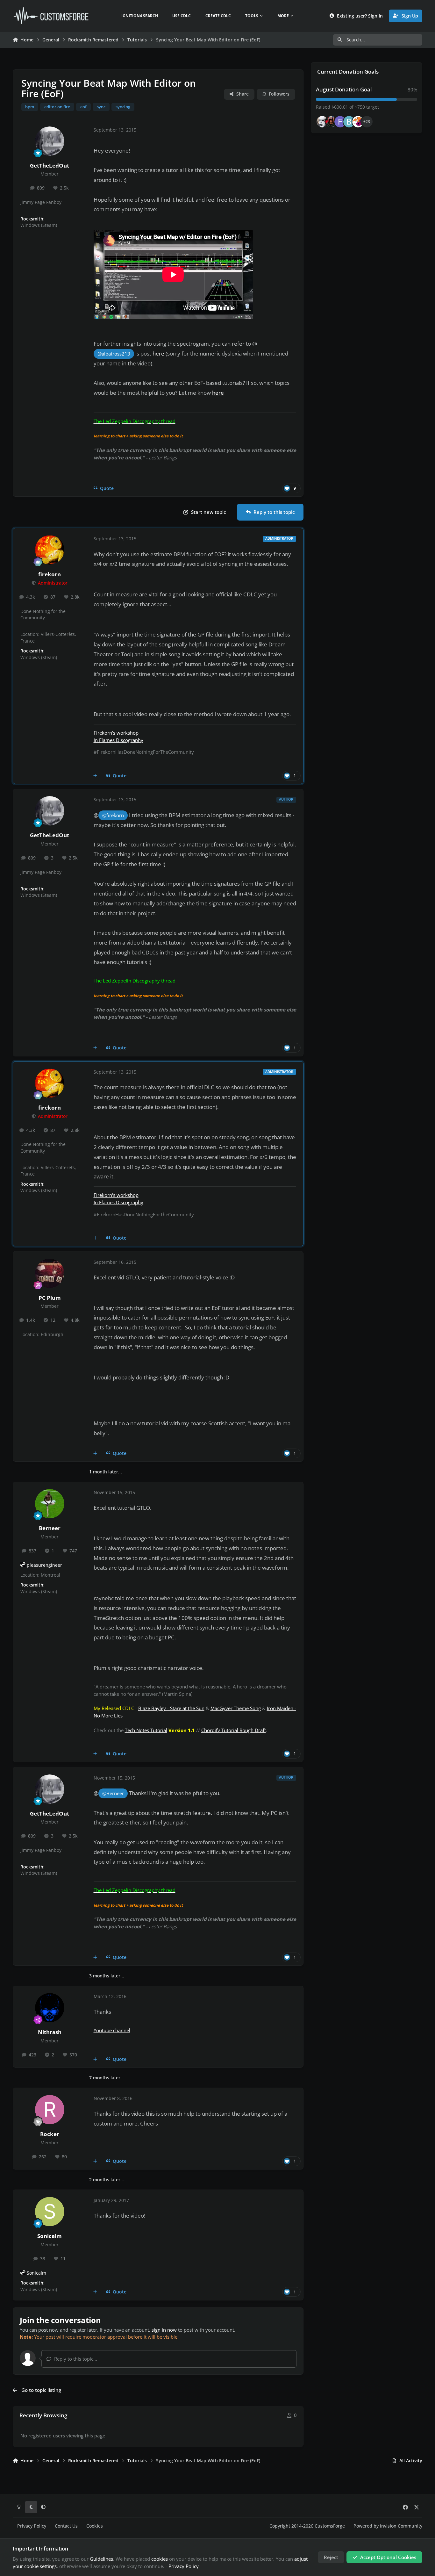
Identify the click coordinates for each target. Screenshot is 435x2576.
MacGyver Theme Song (236, 1708)
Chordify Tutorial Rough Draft (234, 1730)
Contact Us (66, 2526)
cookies (160, 2559)
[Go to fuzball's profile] (340, 122)
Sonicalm (50, 2236)
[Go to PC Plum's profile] (50, 1273)
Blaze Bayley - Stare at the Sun (171, 1708)
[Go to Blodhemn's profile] (349, 122)
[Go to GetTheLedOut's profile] (50, 141)
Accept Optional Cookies (388, 2557)
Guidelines (101, 2559)
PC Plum (50, 1298)
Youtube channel (112, 2030)
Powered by (388, 2526)
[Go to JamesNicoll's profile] (331, 122)
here (158, 353)
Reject (331, 2557)
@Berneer (113, 1793)
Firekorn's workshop (116, 733)
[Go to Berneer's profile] (50, 1504)
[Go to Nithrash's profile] (50, 2008)
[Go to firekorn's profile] (50, 550)
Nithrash (50, 2032)
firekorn (50, 574)
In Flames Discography (118, 740)
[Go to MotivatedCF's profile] (358, 122)
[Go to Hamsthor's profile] (322, 122)
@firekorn (113, 815)
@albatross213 (114, 354)
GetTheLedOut (50, 165)
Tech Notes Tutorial (146, 1730)
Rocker (50, 2134)
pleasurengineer (44, 1565)
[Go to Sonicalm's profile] (50, 2212)
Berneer (50, 1528)
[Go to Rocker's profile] (50, 2110)
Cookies (95, 2526)
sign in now (164, 2330)
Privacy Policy (32, 2526)
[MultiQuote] (95, 776)
